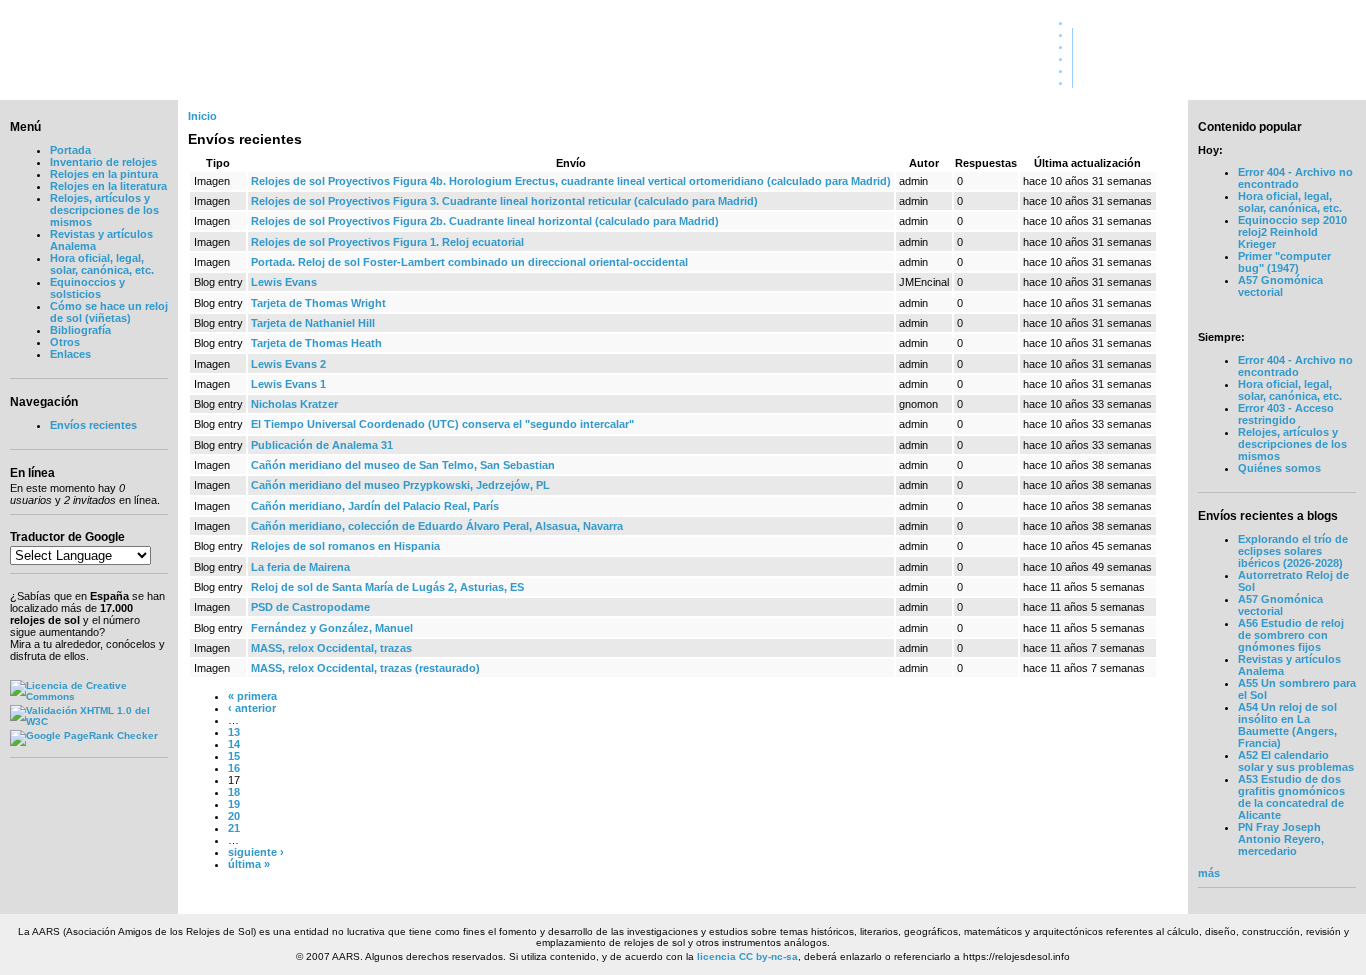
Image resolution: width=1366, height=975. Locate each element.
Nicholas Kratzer (294, 404)
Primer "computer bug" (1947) (1284, 262)
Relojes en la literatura (108, 186)
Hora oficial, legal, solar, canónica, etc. (102, 264)
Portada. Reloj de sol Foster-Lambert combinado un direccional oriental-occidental (469, 262)
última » (249, 864)
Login (1336, 82)
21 (234, 828)
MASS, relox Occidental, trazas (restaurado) (365, 668)
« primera (252, 696)
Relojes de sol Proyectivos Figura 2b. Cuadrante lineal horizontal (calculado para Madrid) (485, 221)
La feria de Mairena (300, 567)
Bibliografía (80, 330)
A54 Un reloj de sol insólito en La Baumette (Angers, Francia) (1287, 725)
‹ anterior (252, 708)
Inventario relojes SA (1297, 58)
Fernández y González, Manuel (332, 628)
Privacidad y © (1314, 70)
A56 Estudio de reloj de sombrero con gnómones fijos (1291, 635)
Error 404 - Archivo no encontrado (1295, 178)
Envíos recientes (93, 425)
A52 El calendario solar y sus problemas (1296, 761)
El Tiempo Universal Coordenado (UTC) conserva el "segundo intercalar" (442, 424)
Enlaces (70, 354)
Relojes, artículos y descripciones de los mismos (104, 210)
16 (234, 768)
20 (234, 816)
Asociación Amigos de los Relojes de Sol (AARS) (258, 56)
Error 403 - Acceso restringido (1286, 414)
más (1209, 873)
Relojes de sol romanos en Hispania (345, 546)
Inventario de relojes (103, 162)
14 (234, 744)
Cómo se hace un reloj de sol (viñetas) (109, 312)
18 (234, 792)
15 (234, 756)
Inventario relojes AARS (1289, 46)
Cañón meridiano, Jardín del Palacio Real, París (375, 506)
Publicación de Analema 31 (322, 445)
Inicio (202, 116)
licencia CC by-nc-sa (747, 956)
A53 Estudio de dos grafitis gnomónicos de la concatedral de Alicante (1291, 797)
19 (234, 804)
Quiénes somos (1310, 34)
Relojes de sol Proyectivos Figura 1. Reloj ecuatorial (387, 242)
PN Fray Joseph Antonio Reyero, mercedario (1281, 839)
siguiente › (256, 852)
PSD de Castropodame (310, 607)
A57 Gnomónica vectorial (1280, 286)
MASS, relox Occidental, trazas (331, 648)
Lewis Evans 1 (288, 384)
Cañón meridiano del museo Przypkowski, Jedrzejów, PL (400, 485)
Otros (65, 342)
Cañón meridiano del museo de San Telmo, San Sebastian (403, 465)
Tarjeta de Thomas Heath (316, 343)
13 (234, 732)
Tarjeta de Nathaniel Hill (313, 323)
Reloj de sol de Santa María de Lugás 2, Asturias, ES (387, 587)
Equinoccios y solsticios (87, 288)
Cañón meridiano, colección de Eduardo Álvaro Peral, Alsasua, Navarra (437, 526)
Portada (1331, 22)
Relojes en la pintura (104, 174)
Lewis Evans (284, 282)
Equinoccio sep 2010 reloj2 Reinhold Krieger (1292, 232)
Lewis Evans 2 (288, 364)
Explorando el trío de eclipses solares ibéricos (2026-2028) (1293, 551)
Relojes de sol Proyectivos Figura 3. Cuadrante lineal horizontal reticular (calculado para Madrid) (504, 201)
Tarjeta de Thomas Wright (318, 303)
